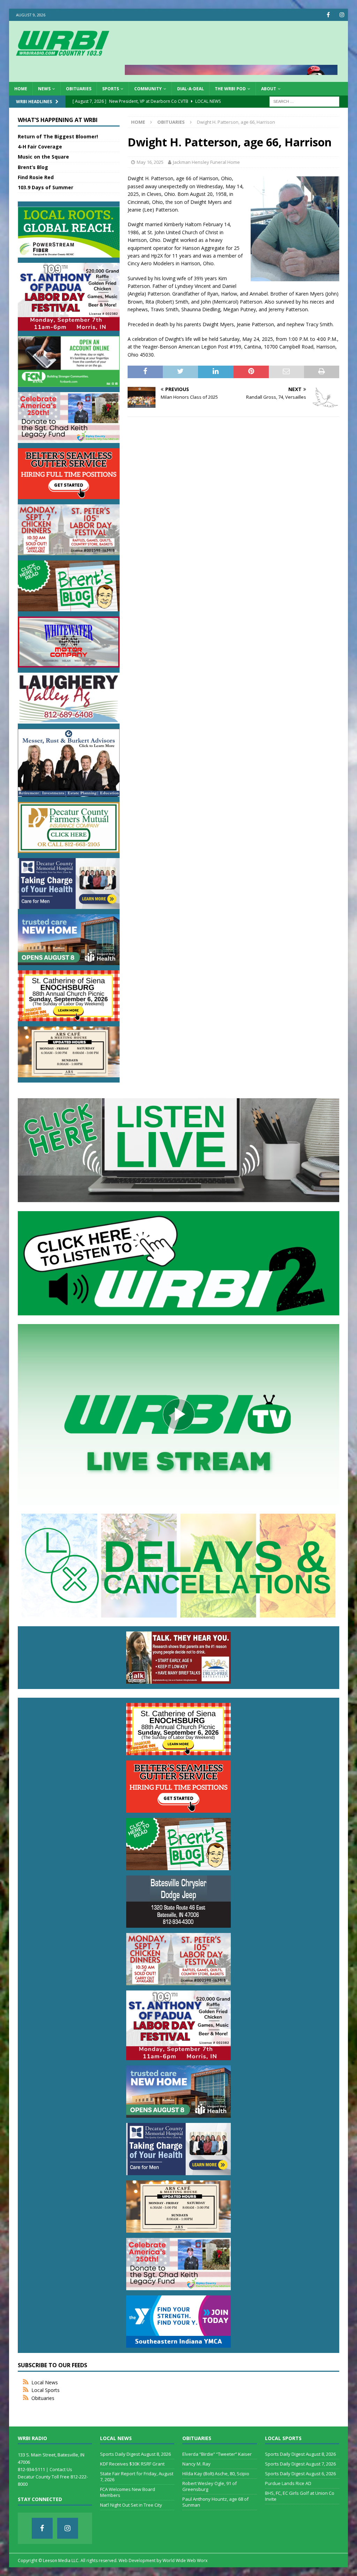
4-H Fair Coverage (40, 147)
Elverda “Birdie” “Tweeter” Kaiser (217, 2454)
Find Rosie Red (36, 177)
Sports (111, 89)
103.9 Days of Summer (45, 187)
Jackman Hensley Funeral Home (206, 162)
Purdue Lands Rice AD (288, 2483)
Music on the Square (43, 157)
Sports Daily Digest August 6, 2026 (300, 2474)
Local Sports (45, 2390)
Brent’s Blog (33, 167)
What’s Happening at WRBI (58, 120)
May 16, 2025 (150, 162)
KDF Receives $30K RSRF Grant (132, 2464)
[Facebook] (328, 15)
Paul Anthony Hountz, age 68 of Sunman (215, 2502)
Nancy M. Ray (196, 2464)
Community (148, 89)
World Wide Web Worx (185, 2560)
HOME (21, 89)
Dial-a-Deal (191, 89)
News (44, 89)
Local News (45, 2382)
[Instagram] (342, 15)
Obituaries (79, 89)
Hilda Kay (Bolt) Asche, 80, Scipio (216, 2474)
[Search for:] (304, 101)
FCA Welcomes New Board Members (128, 2492)
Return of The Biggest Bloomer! (58, 136)
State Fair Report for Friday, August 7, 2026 (137, 2476)
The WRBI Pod (230, 89)
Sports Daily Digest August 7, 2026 (300, 2464)
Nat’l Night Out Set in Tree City (131, 2505)
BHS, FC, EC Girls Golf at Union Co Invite (300, 2496)
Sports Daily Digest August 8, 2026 (135, 2454)
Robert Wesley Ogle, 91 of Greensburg (210, 2486)
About (269, 89)
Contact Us (61, 2469)
